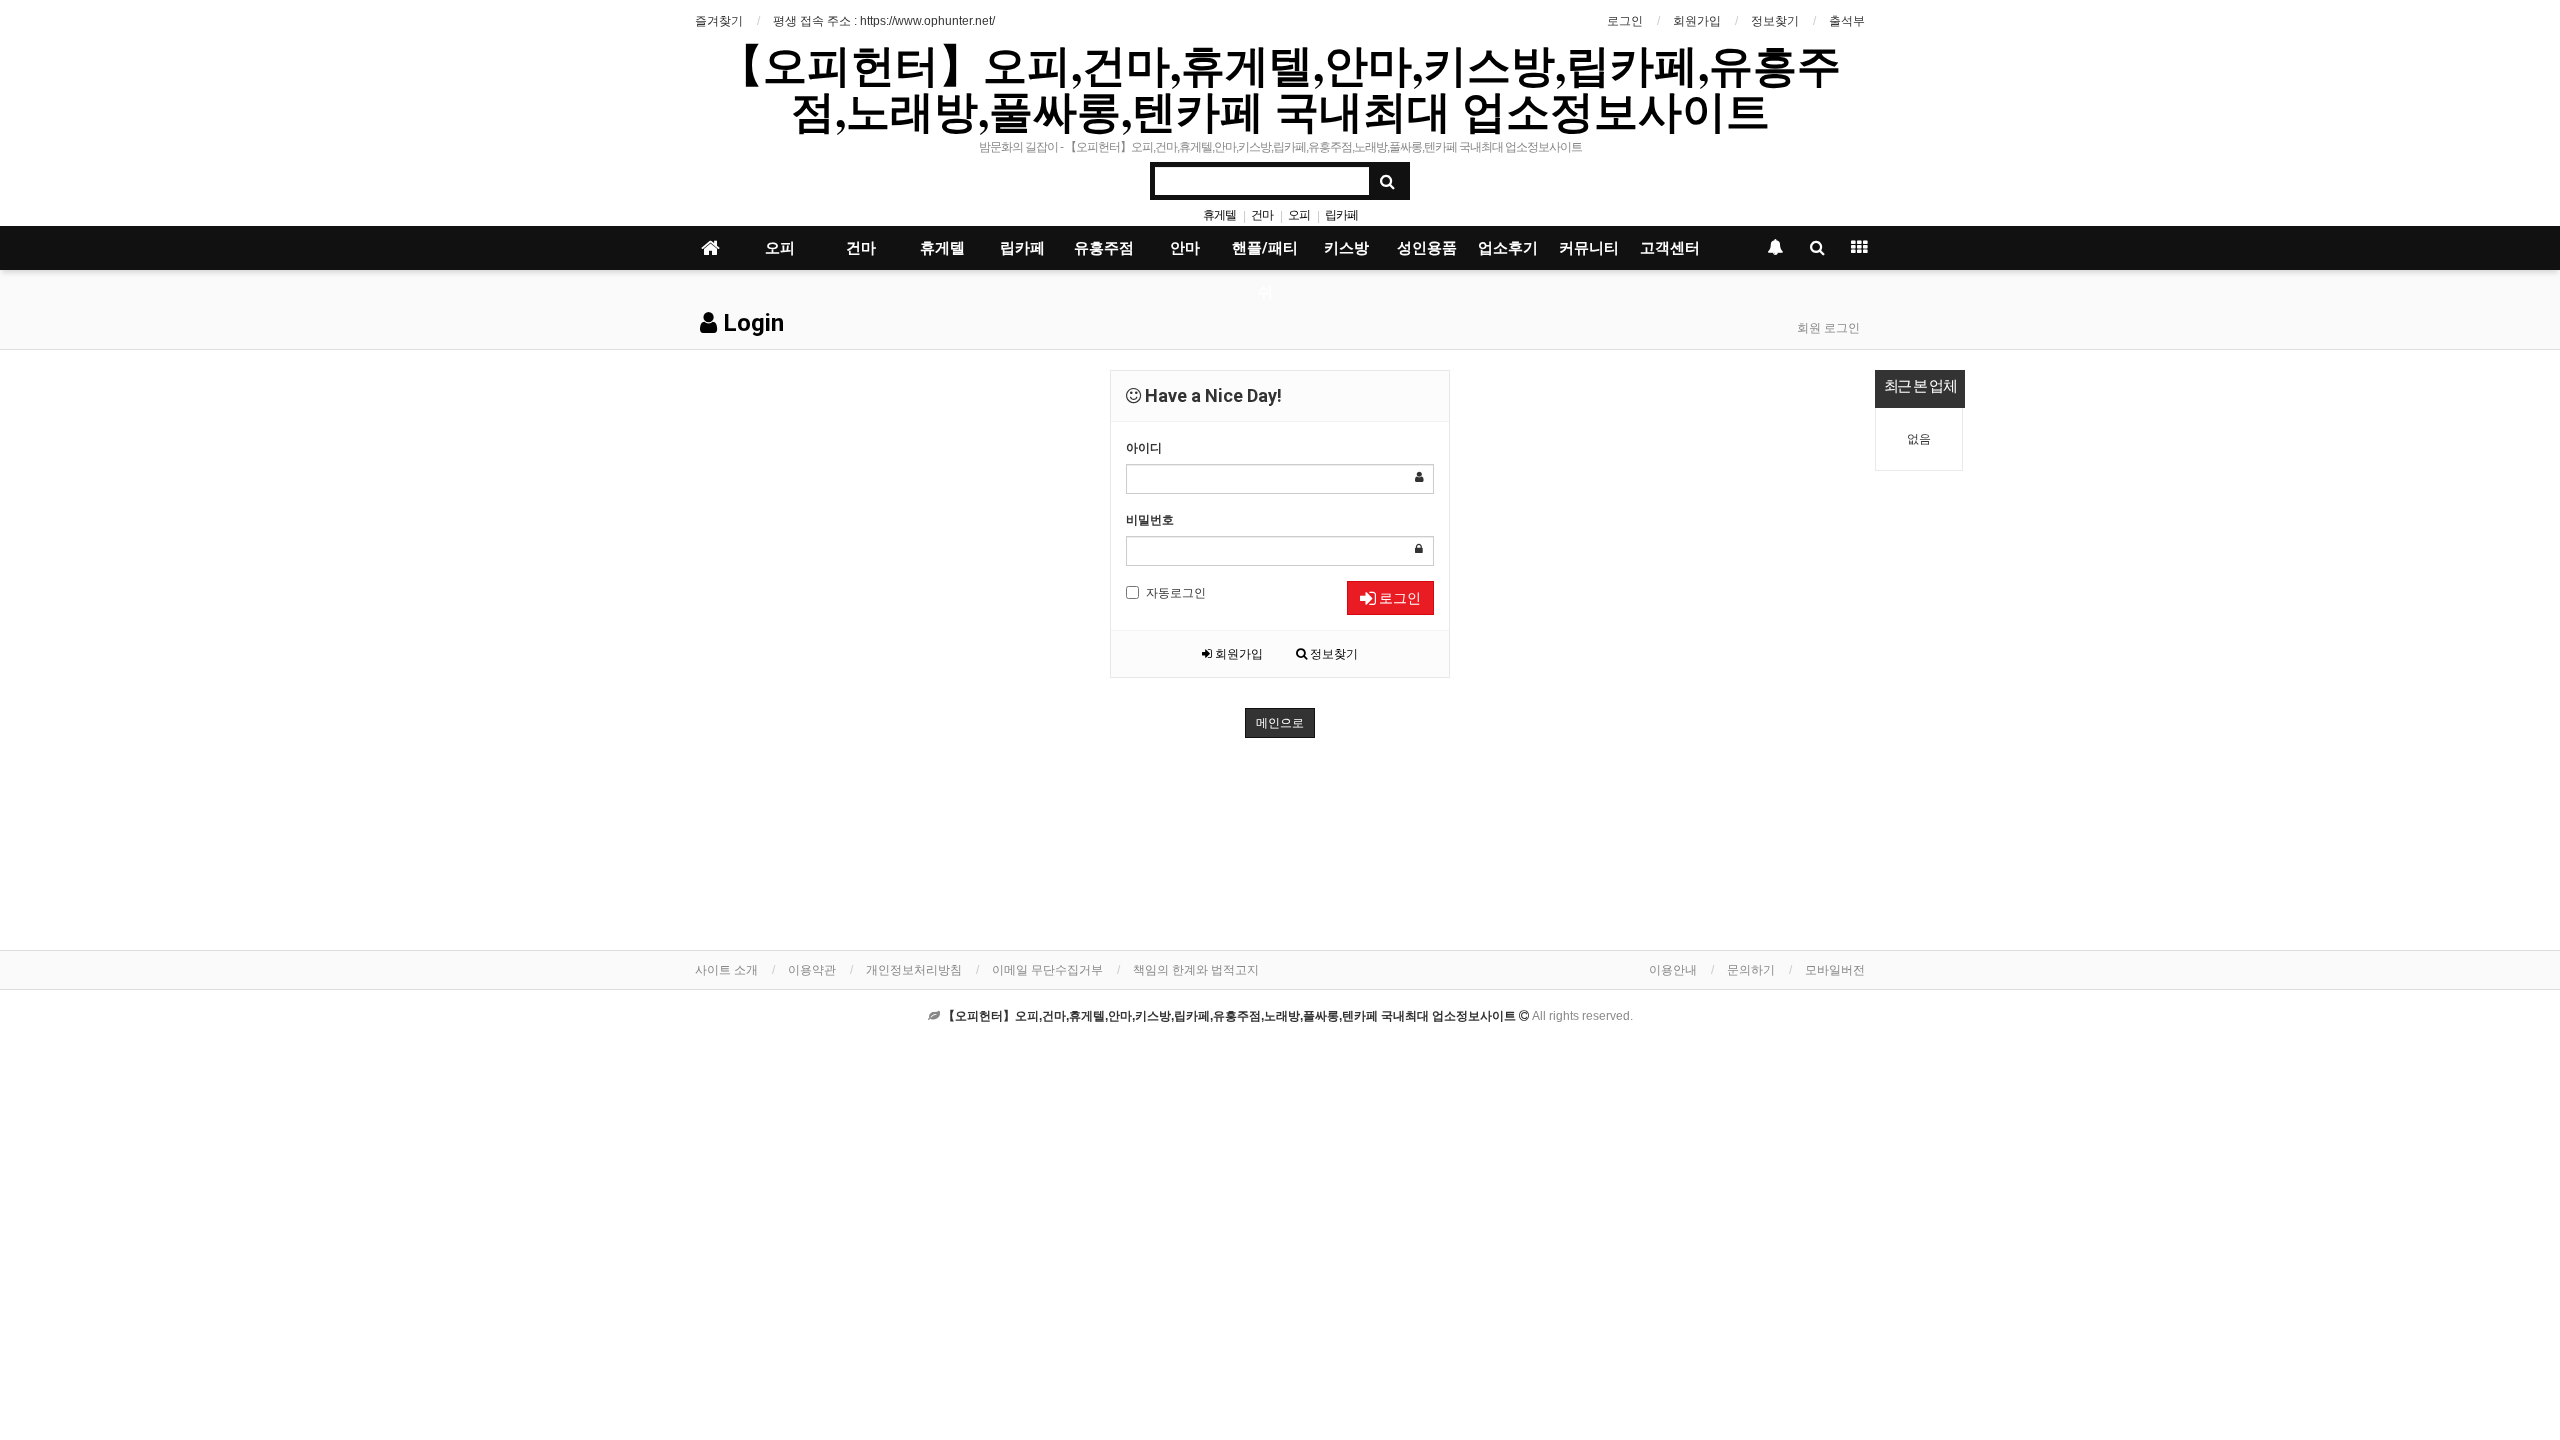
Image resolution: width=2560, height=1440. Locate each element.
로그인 (1625, 21)
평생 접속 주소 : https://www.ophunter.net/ (884, 21)
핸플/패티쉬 (1265, 254)
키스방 (1346, 248)
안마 (1185, 248)
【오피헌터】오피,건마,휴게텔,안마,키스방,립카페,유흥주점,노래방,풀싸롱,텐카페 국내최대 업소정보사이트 (1280, 87)
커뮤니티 (1589, 248)
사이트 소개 (726, 970)
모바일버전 (1835, 970)
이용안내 (1673, 970)
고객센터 (1670, 248)
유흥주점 (1104, 248)
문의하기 (1751, 970)
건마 (1262, 215)
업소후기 (1508, 248)
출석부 (1847, 21)
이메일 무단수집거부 (1047, 970)
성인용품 (1427, 248)
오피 (1299, 215)
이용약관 (812, 970)
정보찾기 (1775, 21)
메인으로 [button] (1280, 723)
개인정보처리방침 (914, 970)
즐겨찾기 (719, 21)
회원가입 (1697, 21)
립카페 (1341, 215)
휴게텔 (1219, 215)
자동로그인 (1176, 593)
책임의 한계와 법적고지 (1196, 970)
